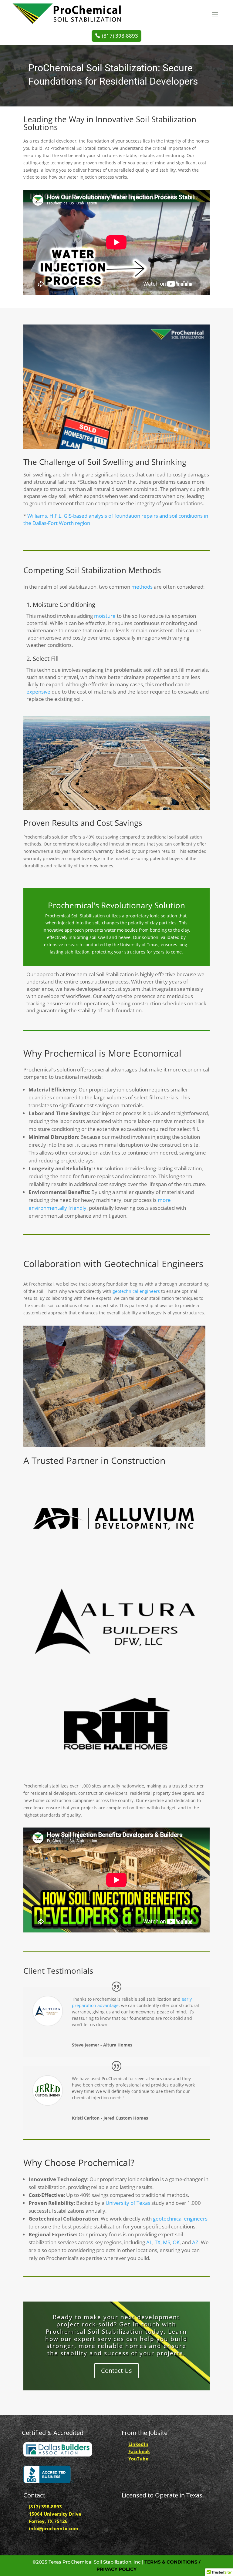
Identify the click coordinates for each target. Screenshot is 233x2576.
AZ (195, 2242)
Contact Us (116, 2371)
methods (142, 587)
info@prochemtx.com (54, 2528)
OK (176, 2242)
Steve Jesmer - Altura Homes (102, 2045)
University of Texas (128, 2203)
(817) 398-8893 (120, 36)
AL (149, 2242)
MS (167, 2242)
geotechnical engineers (136, 1291)
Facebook (139, 2451)
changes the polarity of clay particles (139, 923)
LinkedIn (138, 2444)
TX (158, 2242)
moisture (105, 616)
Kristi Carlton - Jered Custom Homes (110, 2118)
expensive (39, 692)
